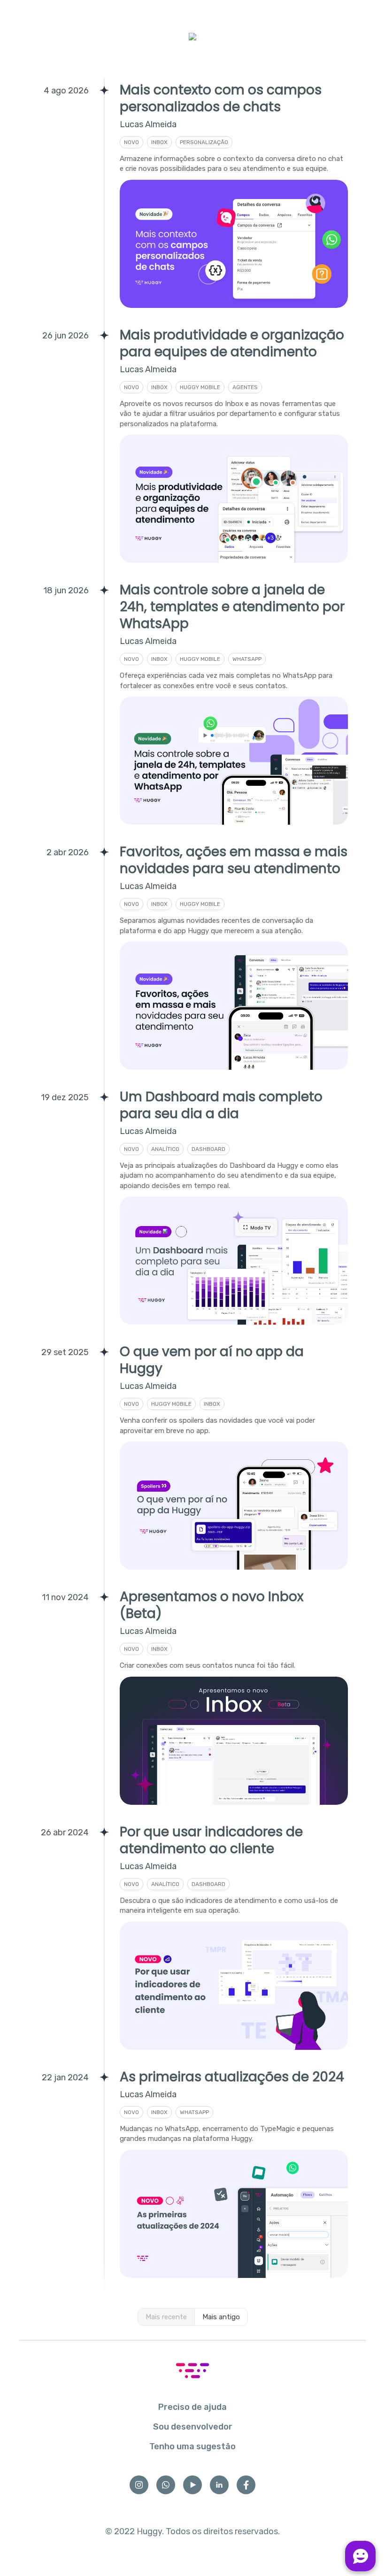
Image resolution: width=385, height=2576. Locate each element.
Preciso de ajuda (192, 2407)
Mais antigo (221, 2317)
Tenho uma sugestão (192, 2446)
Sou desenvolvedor (193, 2427)
